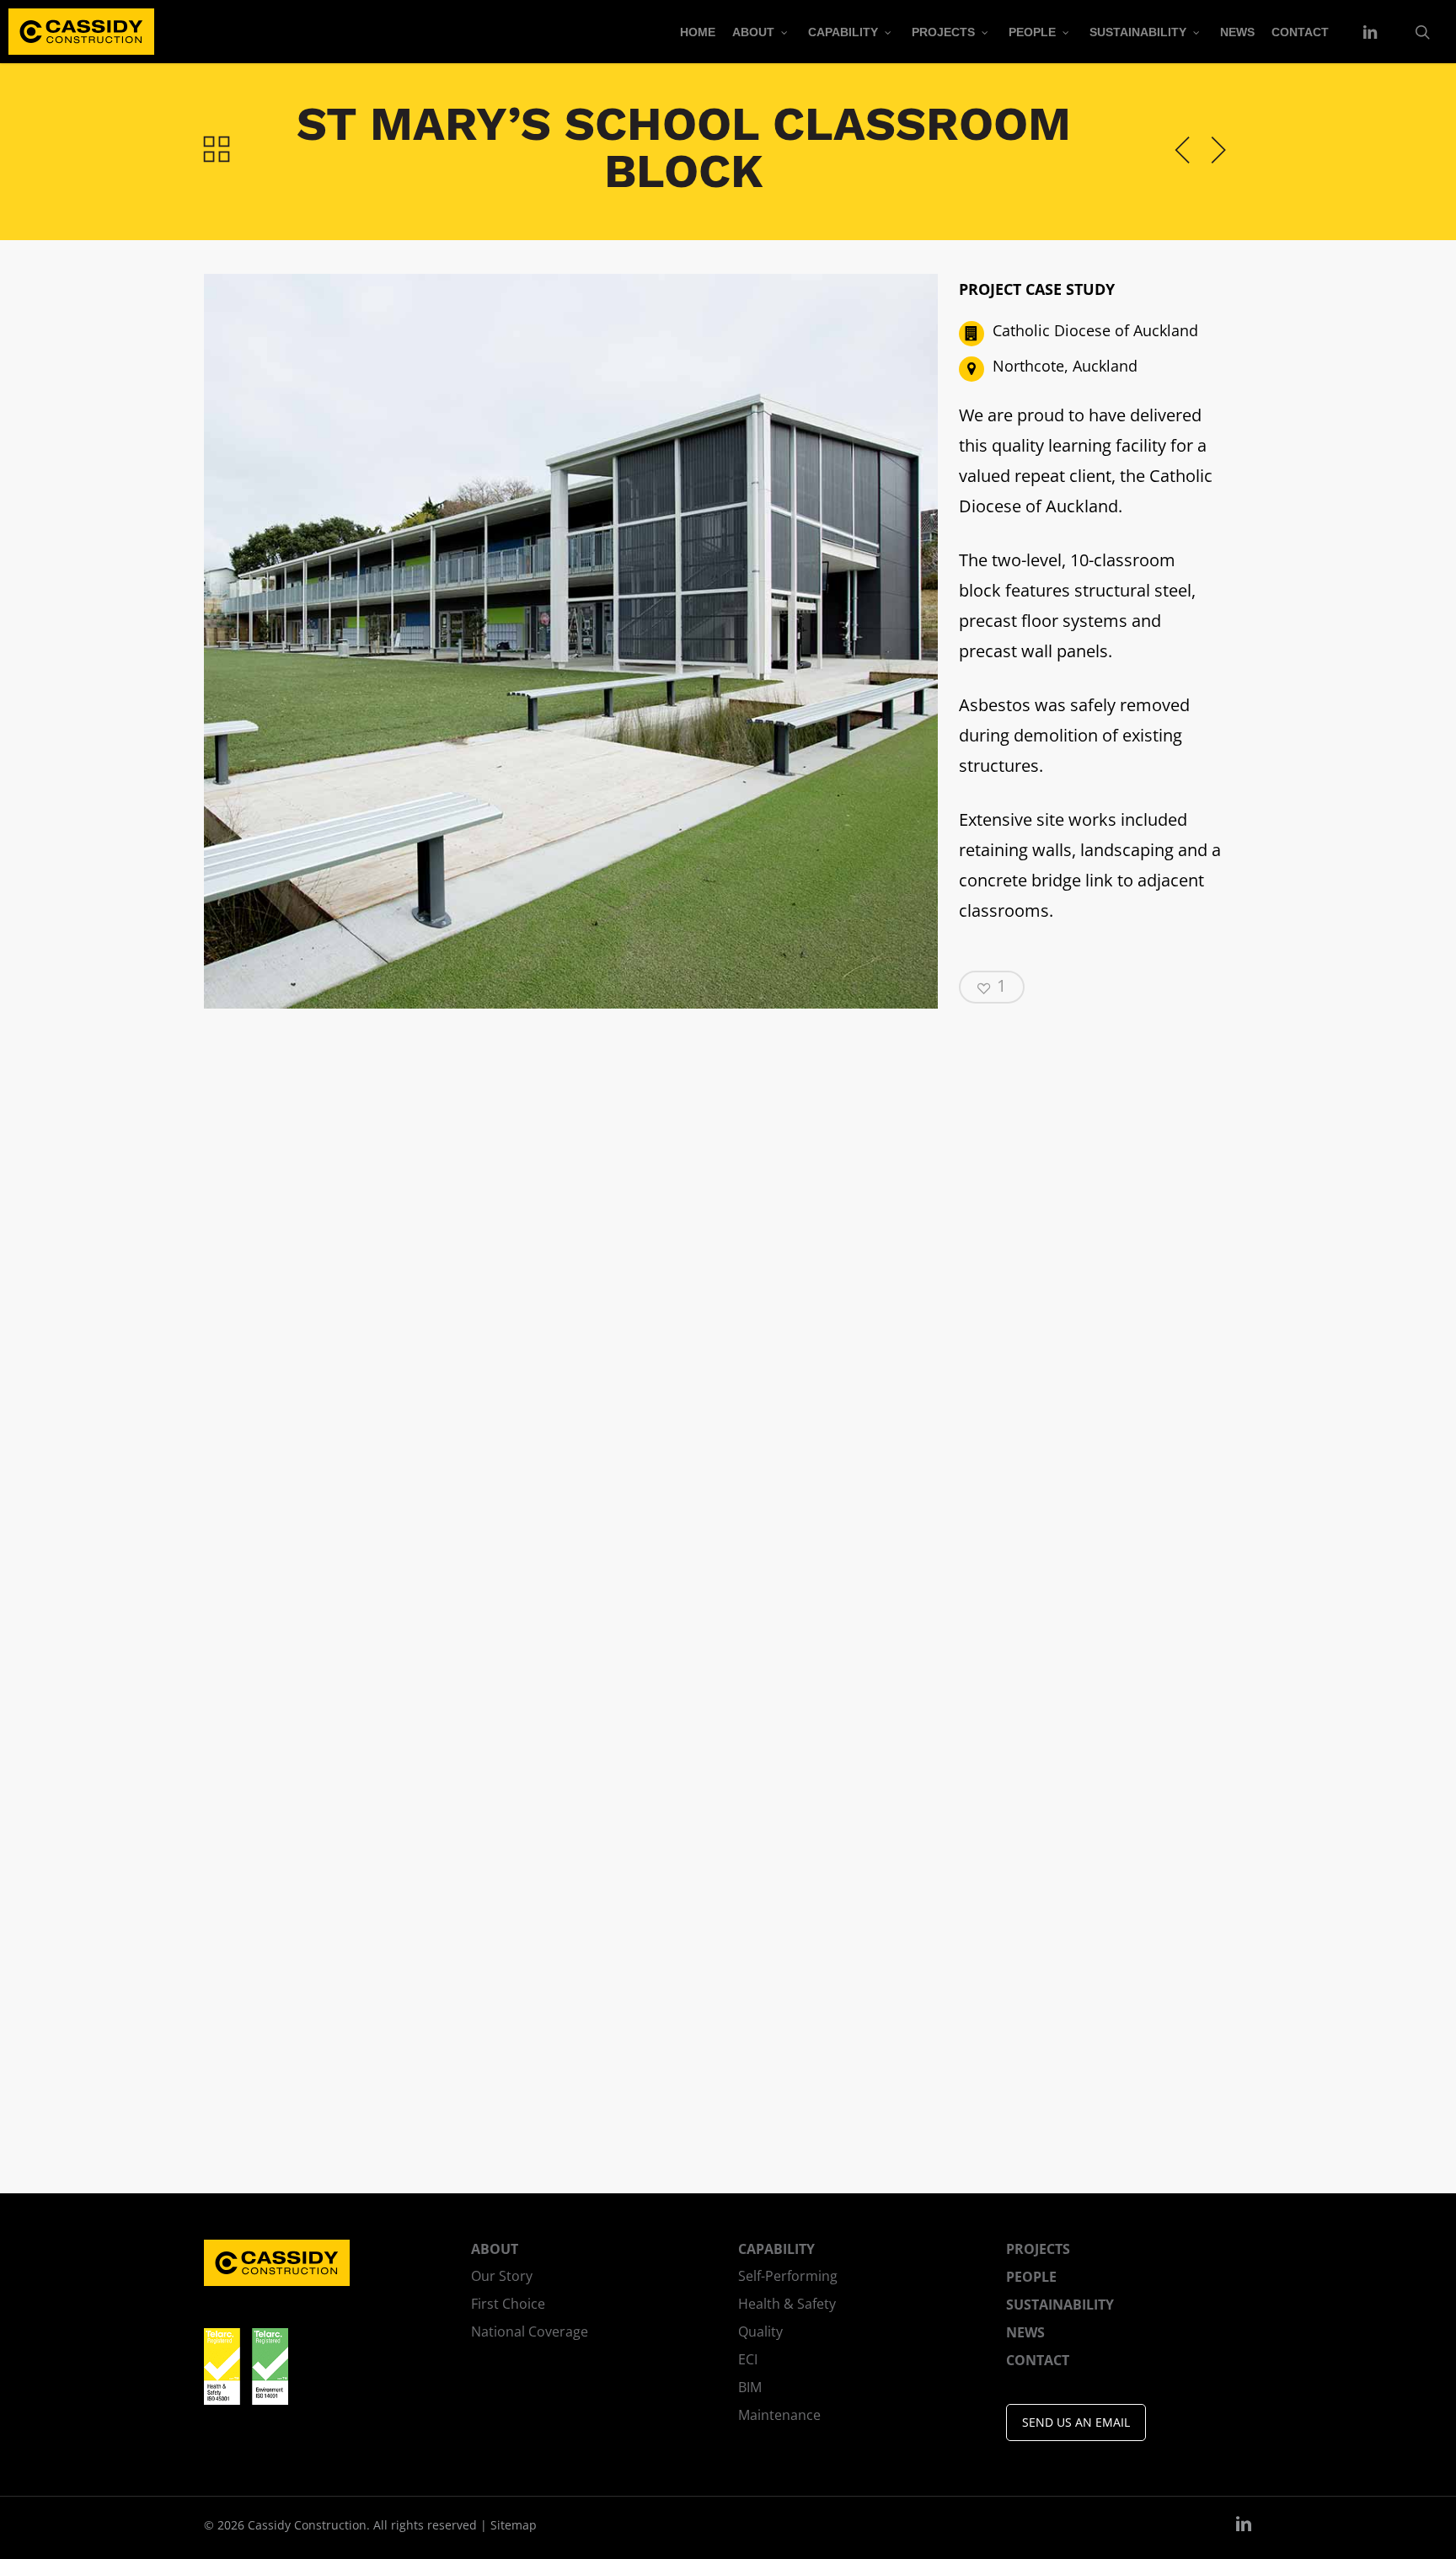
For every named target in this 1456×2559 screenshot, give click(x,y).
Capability (776, 2249)
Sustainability (1060, 2305)
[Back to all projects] (217, 148)
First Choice (508, 2304)
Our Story (502, 2276)
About (495, 2249)
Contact (1038, 2360)
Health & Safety (787, 2304)
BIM (750, 2387)
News (1025, 2332)
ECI (748, 2359)
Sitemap (514, 2525)
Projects (1038, 2249)
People (1031, 2277)
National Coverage (530, 2331)
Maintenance (779, 2415)
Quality (760, 2331)
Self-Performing (788, 2276)
